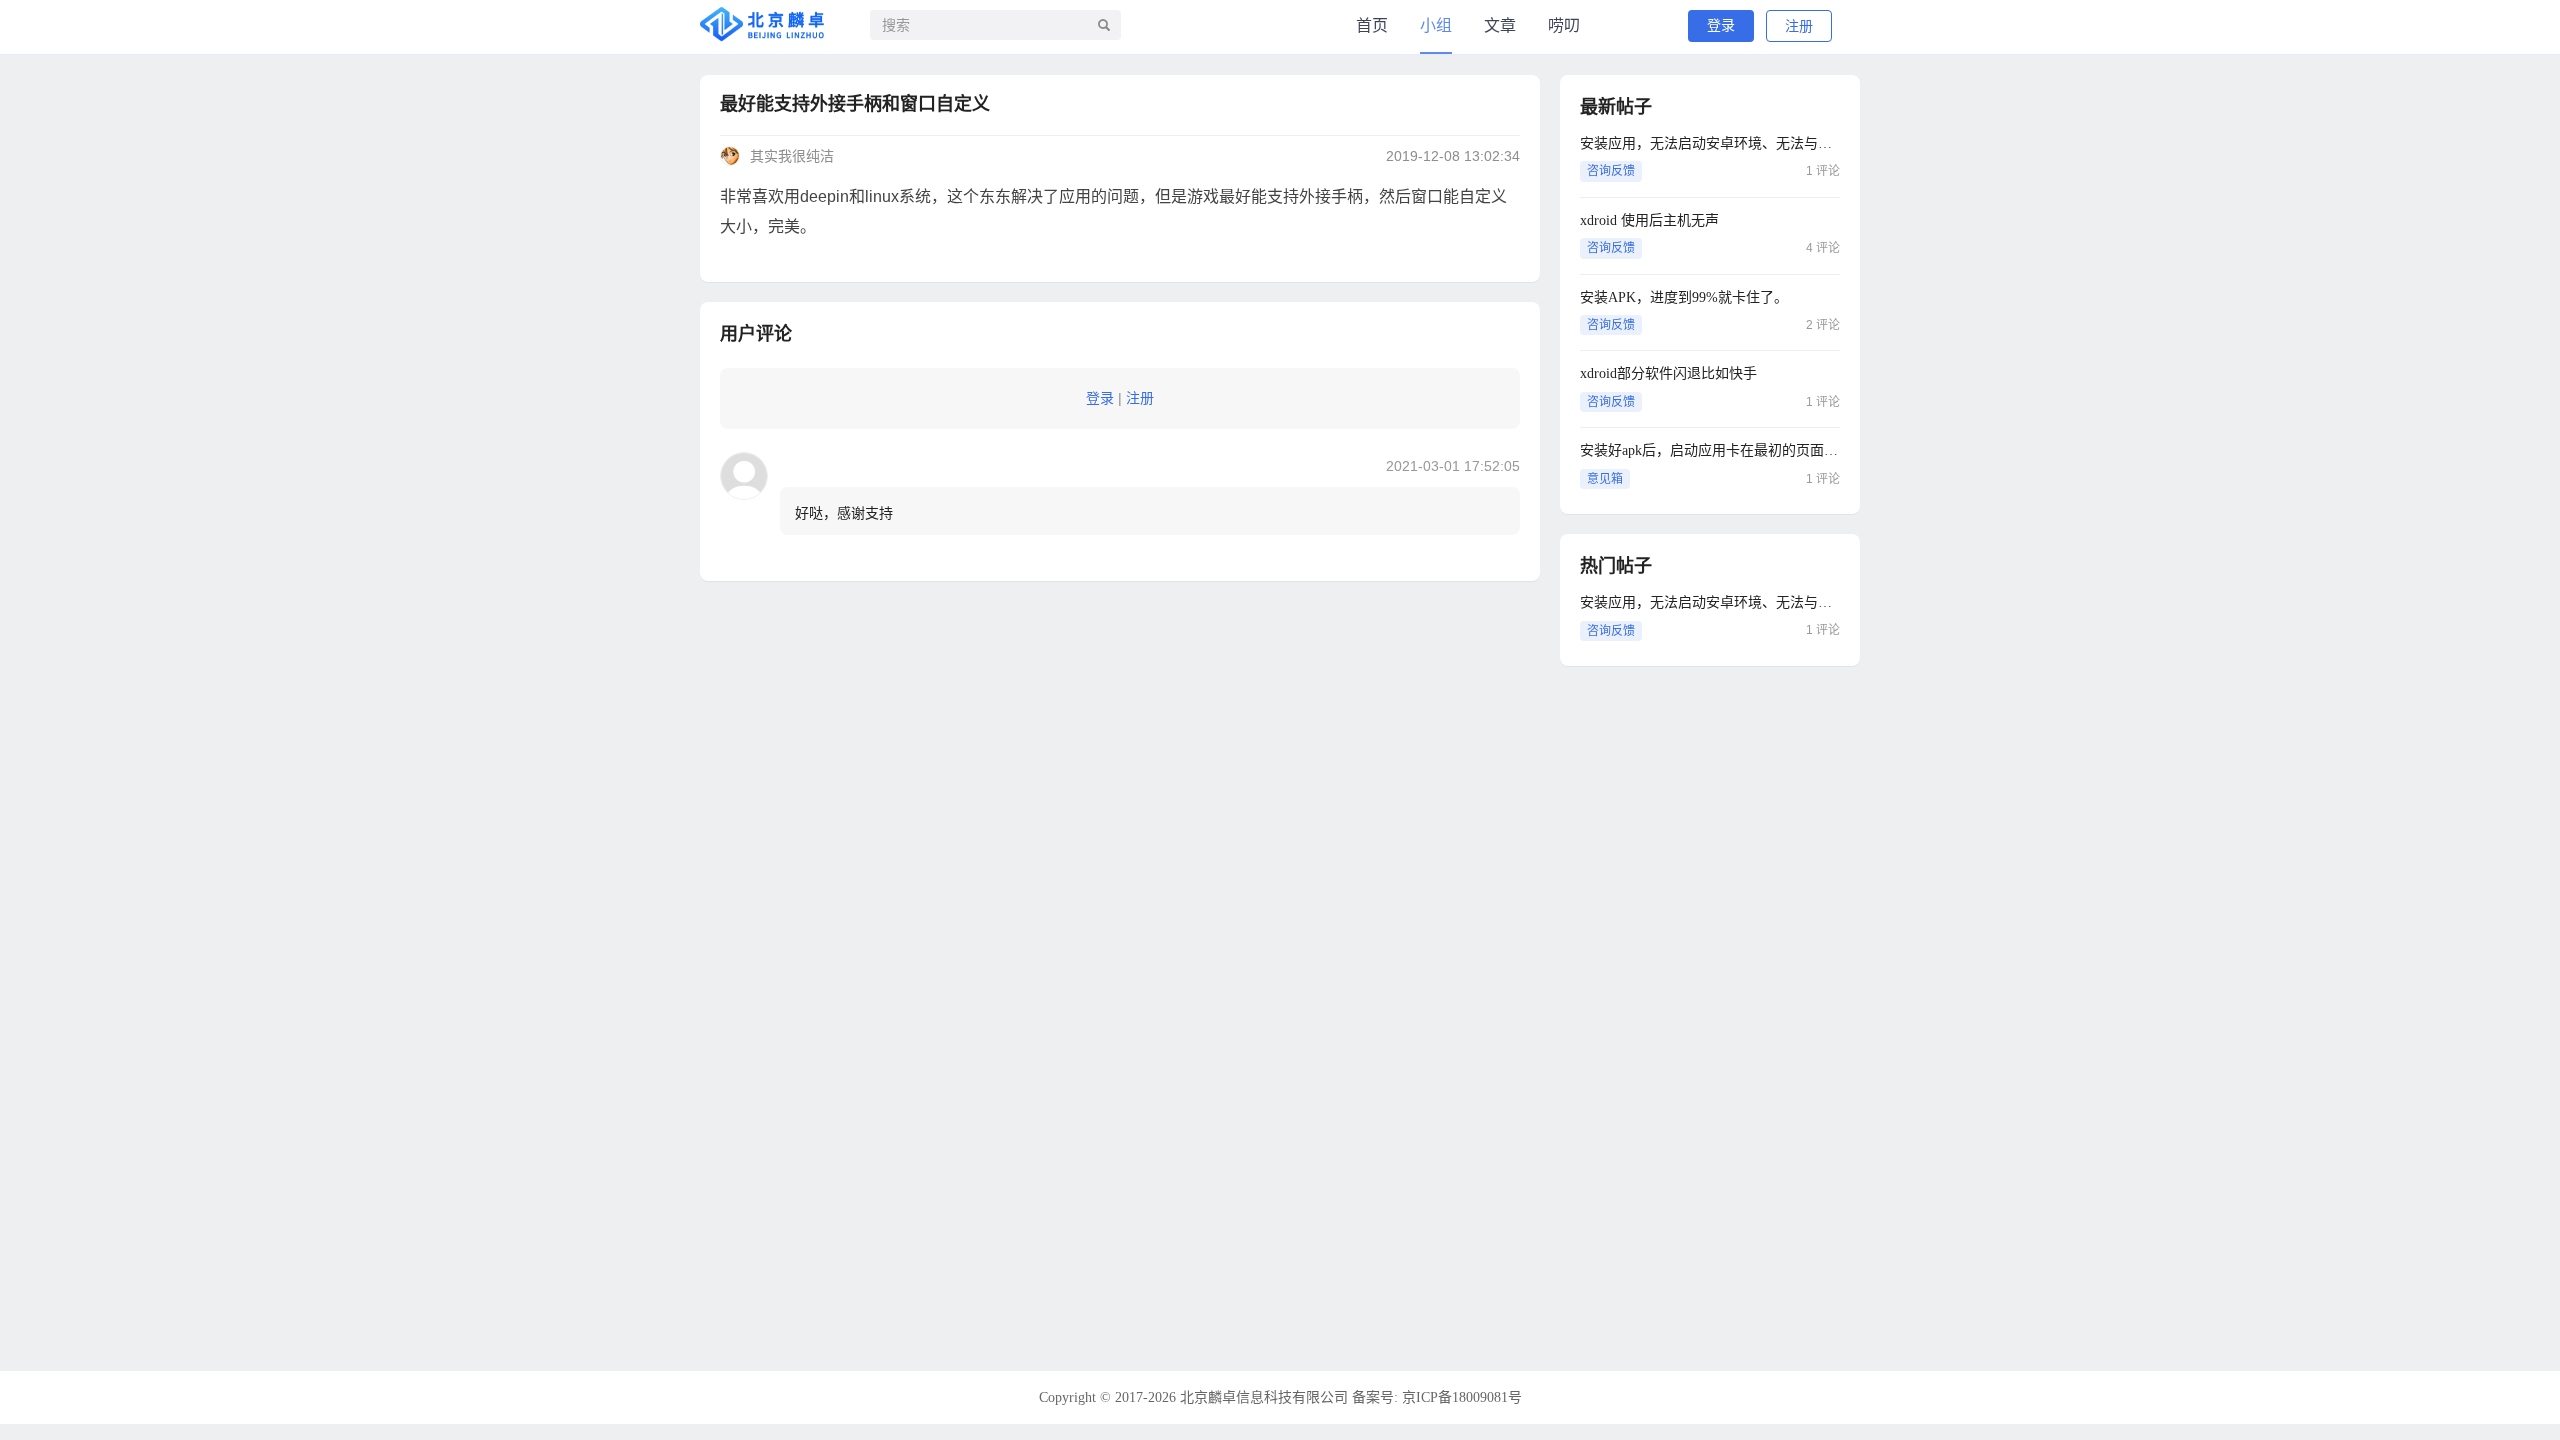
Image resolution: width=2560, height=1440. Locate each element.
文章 (1500, 25)
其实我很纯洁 (792, 156)
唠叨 (1564, 25)
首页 (1372, 25)
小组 (1436, 25)
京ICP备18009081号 (1462, 1397)
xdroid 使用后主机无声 (1649, 220)
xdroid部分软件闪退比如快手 (1668, 373)
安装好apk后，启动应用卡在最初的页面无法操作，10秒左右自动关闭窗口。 (1710, 450)
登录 (1721, 25)
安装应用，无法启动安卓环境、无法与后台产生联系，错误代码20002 (1710, 143)
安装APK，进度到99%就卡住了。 (1684, 297)
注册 (1799, 26)
